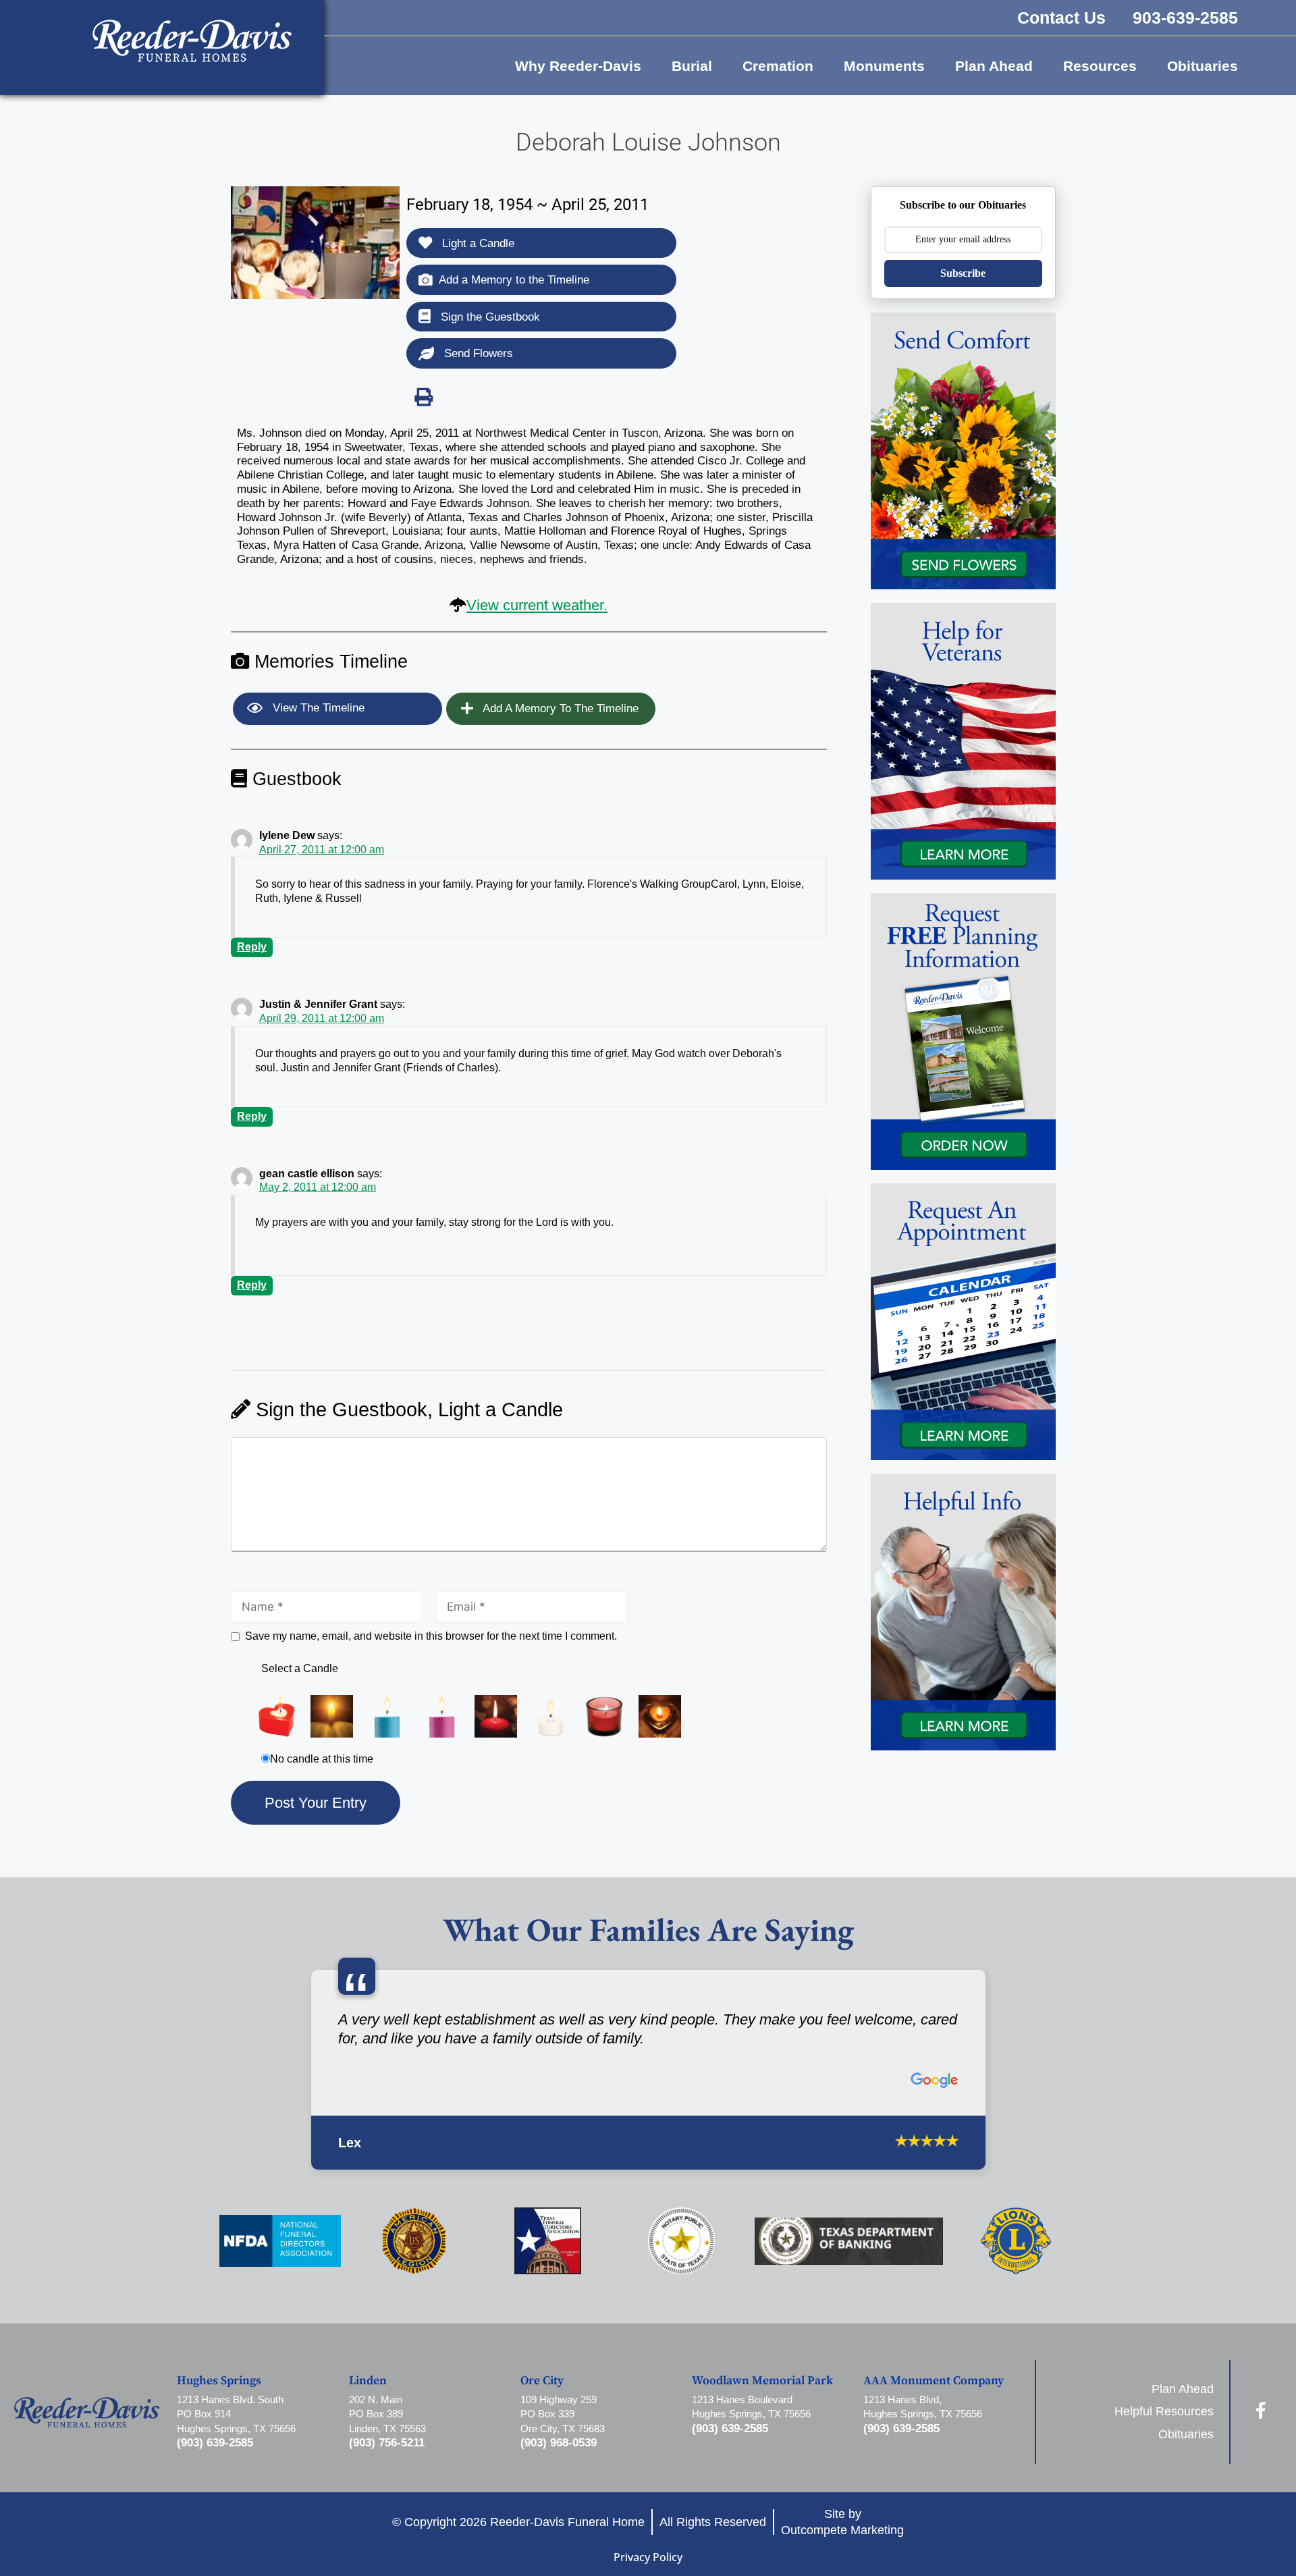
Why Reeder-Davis (578, 66)
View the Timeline (317, 708)
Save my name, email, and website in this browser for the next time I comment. (431, 1636)
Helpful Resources (1164, 2445)
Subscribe (963, 273)
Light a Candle (477, 243)
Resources (1100, 66)
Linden (368, 2415)
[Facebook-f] (1261, 2443)
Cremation (778, 66)
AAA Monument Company (934, 2415)
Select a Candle (300, 1668)
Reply (252, 947)
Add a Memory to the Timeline (514, 280)
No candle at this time (322, 1759)
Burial (692, 66)
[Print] (424, 397)
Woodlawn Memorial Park (762, 2415)
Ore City (542, 2415)
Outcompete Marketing (842, 2563)
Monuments (884, 66)
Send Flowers (477, 353)
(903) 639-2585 (215, 2476)
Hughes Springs (219, 2415)
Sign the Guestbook (489, 317)
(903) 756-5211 (387, 2476)
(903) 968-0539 (559, 2476)
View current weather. (537, 605)
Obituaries (1203, 66)
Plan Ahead (994, 66)
